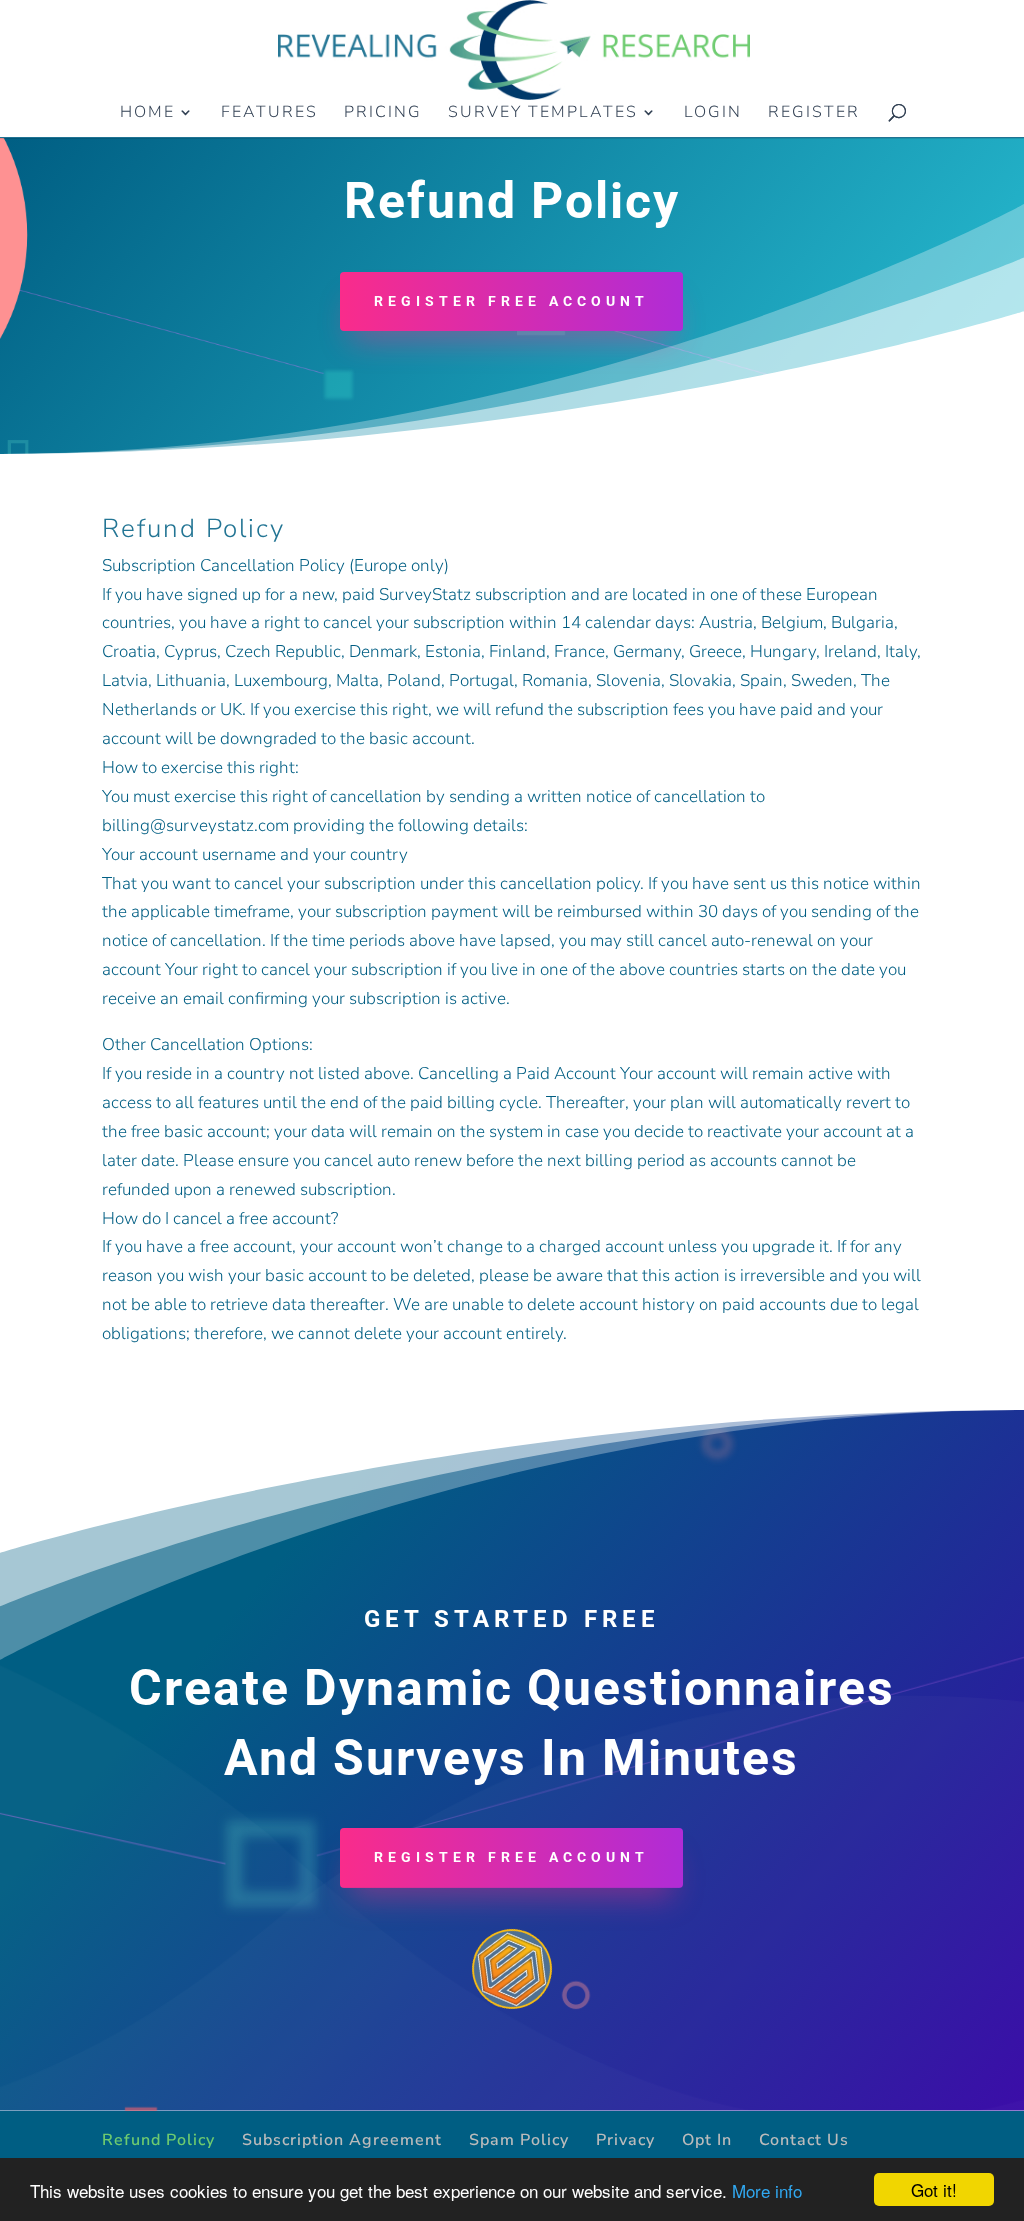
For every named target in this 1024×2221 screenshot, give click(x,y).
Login (713, 114)
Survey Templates (543, 114)
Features (269, 114)
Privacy (625, 2140)
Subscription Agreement (342, 2140)
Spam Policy (519, 2140)
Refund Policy (158, 2140)
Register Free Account (511, 301)
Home (147, 114)
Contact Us (804, 2140)
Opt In (707, 2140)
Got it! (934, 2189)
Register (814, 114)
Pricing (383, 114)
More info (767, 2190)
